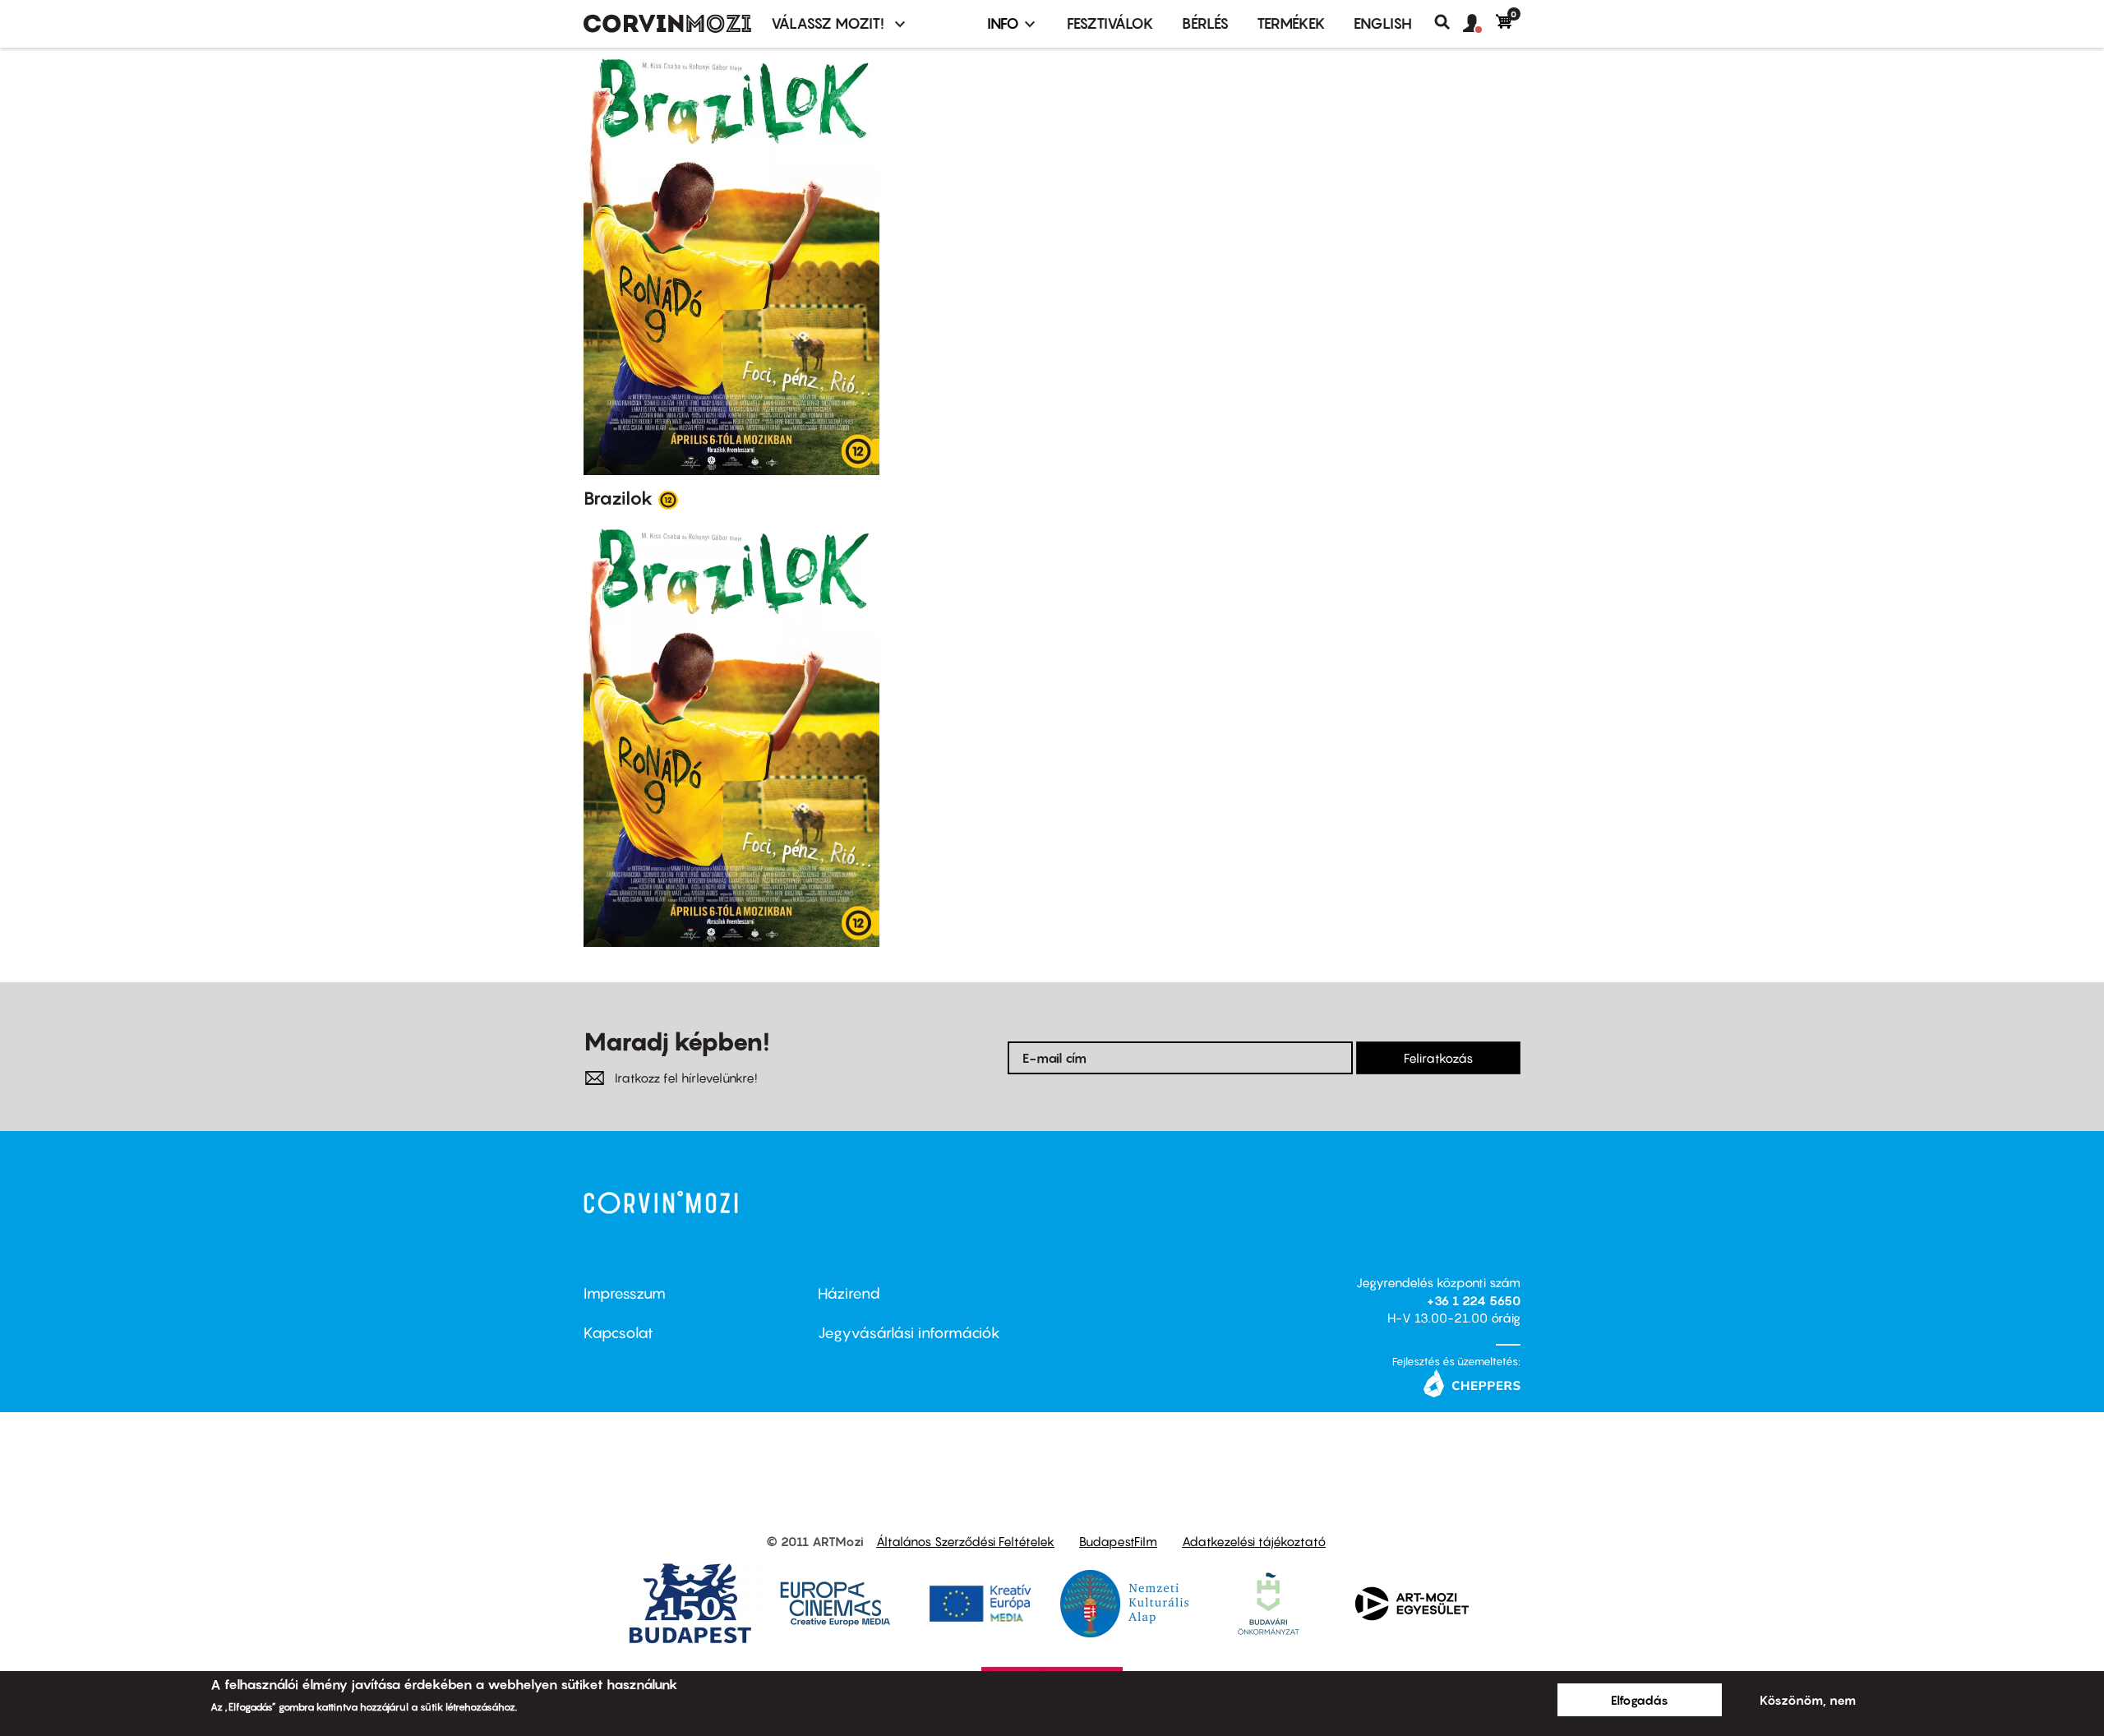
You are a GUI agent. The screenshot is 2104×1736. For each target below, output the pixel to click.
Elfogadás (1640, 1700)
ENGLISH (1383, 23)
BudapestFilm (1118, 1541)
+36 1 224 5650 (1474, 1300)
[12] (668, 499)
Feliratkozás (1438, 1058)
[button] (1479, 24)
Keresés (1449, 22)
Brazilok (618, 498)
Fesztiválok (1110, 23)
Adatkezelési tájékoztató (1254, 1541)
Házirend (849, 1293)
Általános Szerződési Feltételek (965, 1541)
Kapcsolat (618, 1333)
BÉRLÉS (1205, 23)
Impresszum (625, 1293)
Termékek (1291, 23)
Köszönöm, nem (1808, 1700)
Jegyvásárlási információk (909, 1333)
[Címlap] (667, 24)
